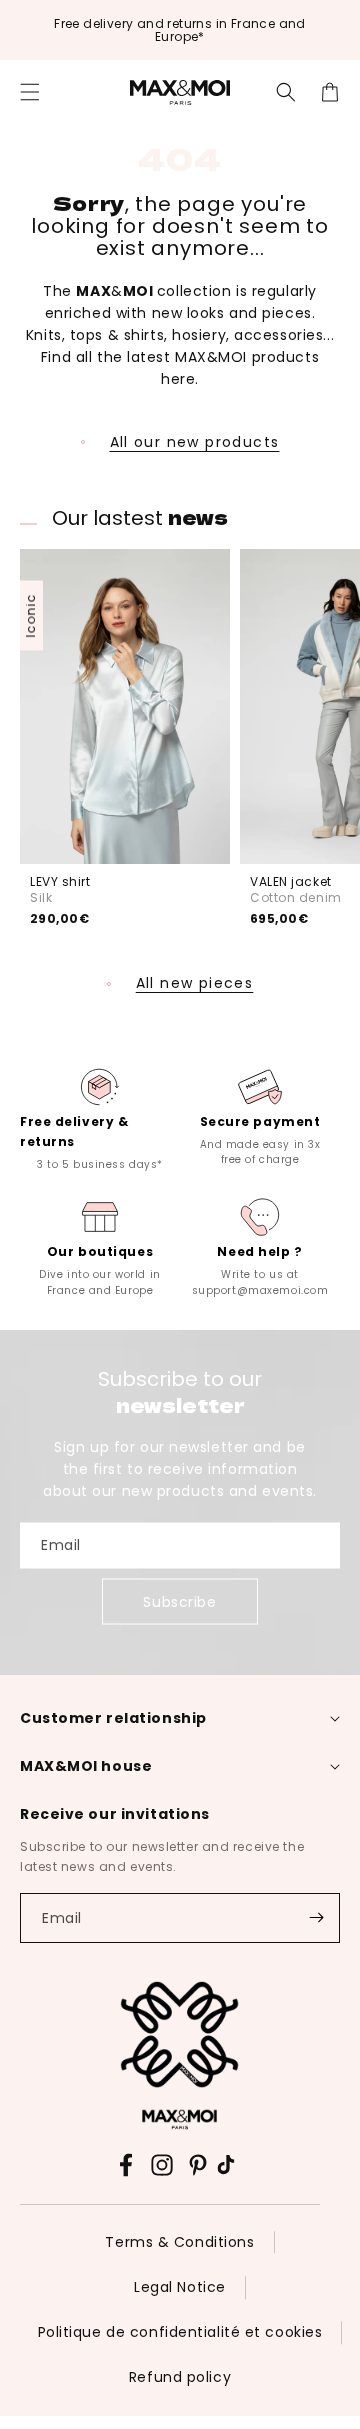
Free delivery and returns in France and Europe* (180, 30)
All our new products (195, 442)
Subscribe (179, 1602)
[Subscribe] (316, 1918)
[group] (100, 1117)
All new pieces (195, 983)
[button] (30, 92)
